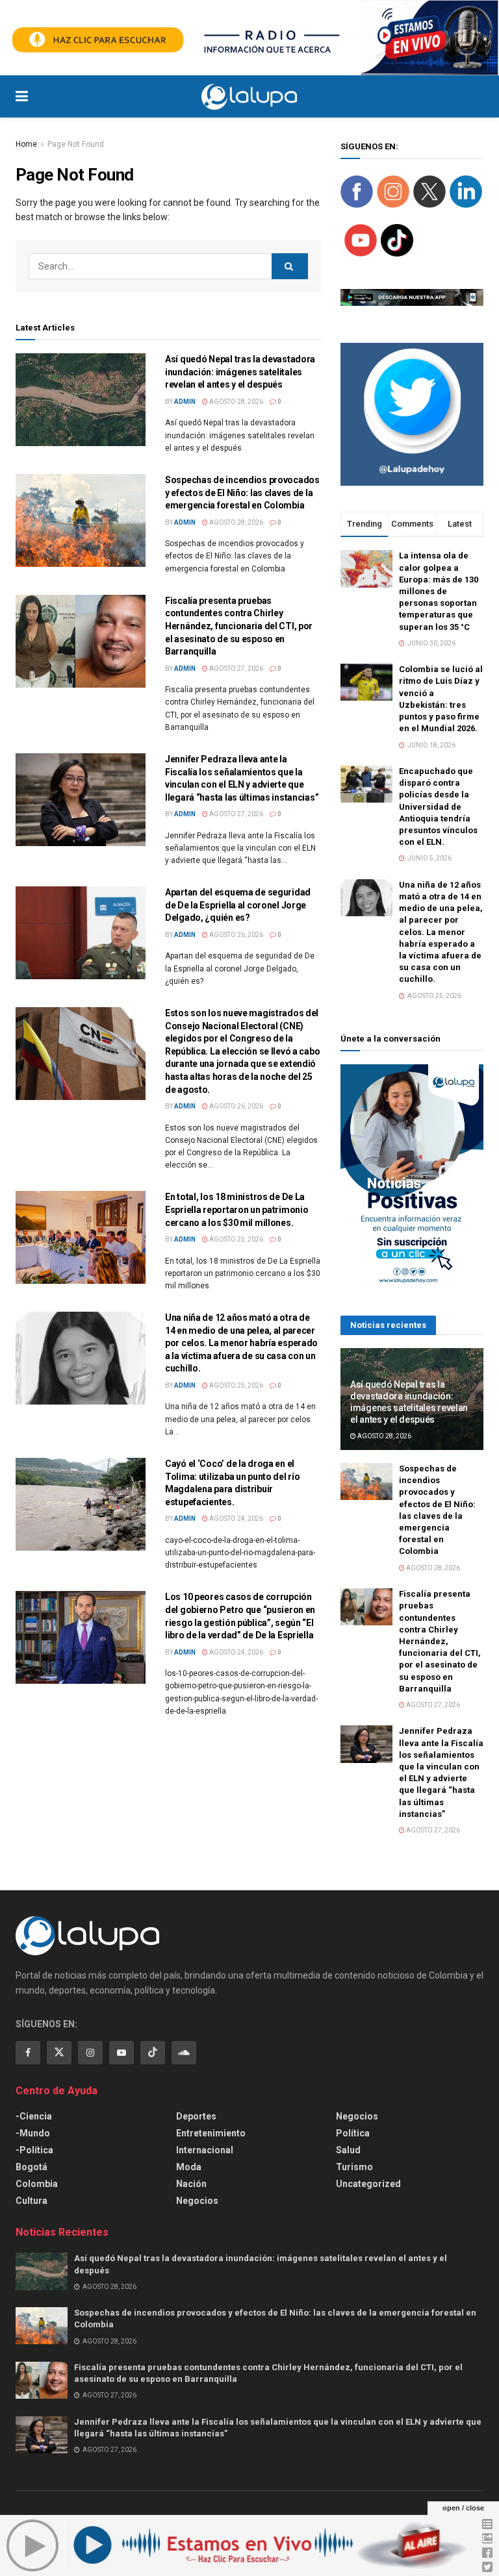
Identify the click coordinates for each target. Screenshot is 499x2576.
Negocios (197, 2201)
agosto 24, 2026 (236, 1519)
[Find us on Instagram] (90, 2053)
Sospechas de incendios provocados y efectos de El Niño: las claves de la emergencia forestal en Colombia (242, 493)
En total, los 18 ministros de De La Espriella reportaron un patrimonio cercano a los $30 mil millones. (237, 1209)
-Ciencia (34, 2116)
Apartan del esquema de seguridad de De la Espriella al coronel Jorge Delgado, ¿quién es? (238, 905)
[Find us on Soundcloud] (184, 2053)
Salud (348, 2150)
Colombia (37, 2184)
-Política (34, 2150)
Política (353, 2133)
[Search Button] (477, 96)
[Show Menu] (22, 96)
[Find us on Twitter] (59, 2053)
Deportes (196, 2116)
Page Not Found (76, 144)
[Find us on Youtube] (122, 2053)
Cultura (32, 2201)
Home (26, 144)
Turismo (354, 2167)
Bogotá (32, 2167)
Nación (191, 2184)
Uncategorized (368, 2184)
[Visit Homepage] (249, 97)
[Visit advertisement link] (249, 38)
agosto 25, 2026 (236, 1239)
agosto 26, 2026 (236, 935)
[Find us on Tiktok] (153, 2053)
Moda (189, 2167)
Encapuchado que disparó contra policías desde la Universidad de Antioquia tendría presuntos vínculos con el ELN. (438, 807)
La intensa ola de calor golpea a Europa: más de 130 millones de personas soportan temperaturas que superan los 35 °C (439, 591)
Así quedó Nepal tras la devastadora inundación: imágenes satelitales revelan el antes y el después (240, 372)
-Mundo (33, 2133)
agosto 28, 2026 (236, 402)
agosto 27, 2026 (236, 669)
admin (185, 402)
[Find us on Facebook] (28, 2053)
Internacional (205, 2150)
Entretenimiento (211, 2133)
